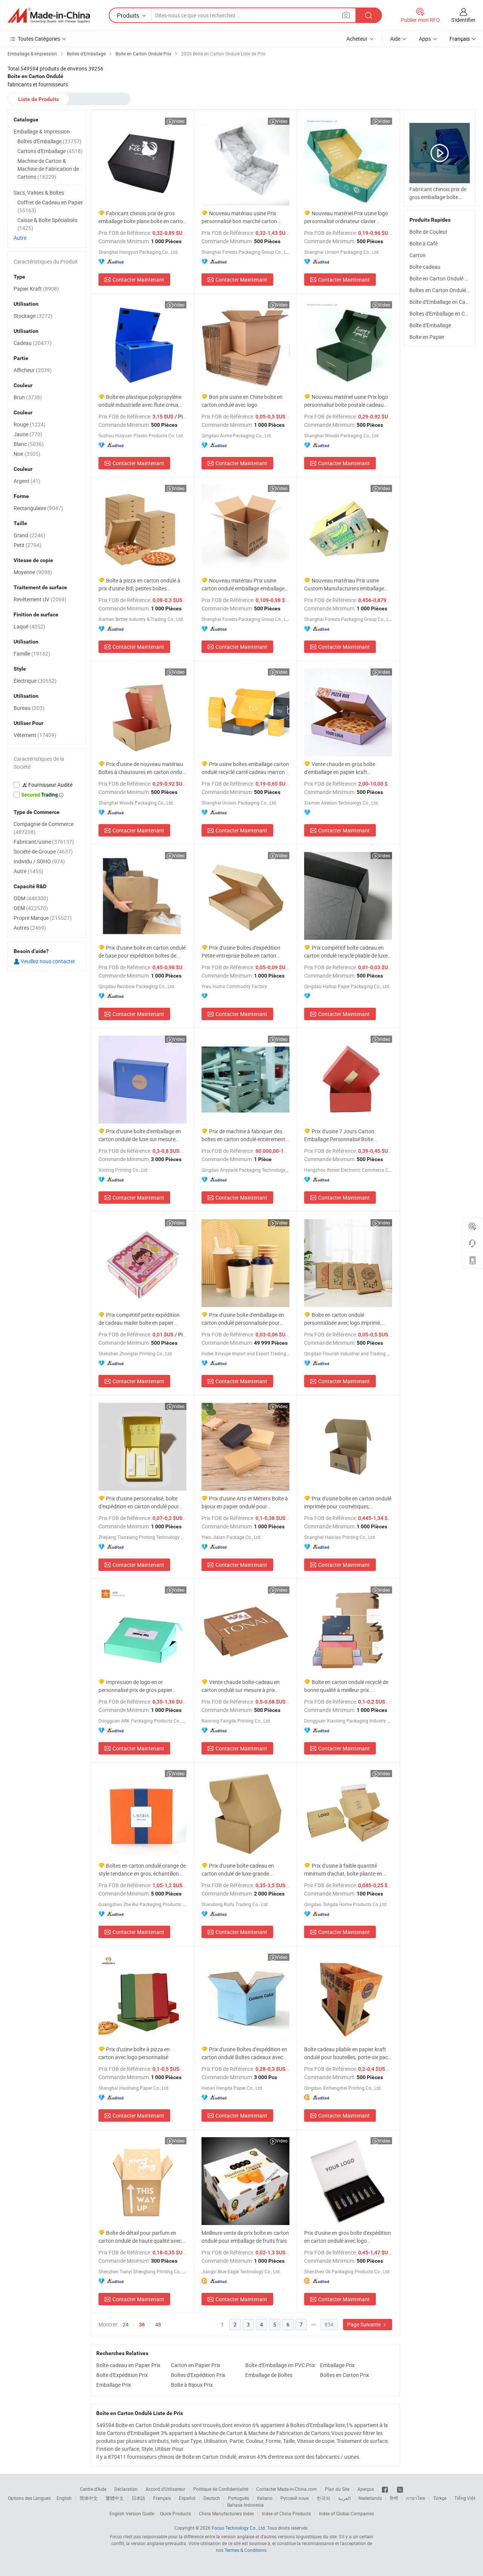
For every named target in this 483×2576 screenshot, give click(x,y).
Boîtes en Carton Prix (345, 2375)
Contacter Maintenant (138, 280)
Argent (27, 481)
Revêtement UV (40, 599)
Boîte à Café (424, 243)
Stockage (33, 316)
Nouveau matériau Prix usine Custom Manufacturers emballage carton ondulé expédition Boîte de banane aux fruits (344, 585)
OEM (31, 908)
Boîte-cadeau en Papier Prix (128, 2365)
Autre (20, 238)
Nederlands (370, 2498)
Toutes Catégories (39, 39)
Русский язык (295, 2498)
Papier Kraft (36, 289)
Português (238, 2498)
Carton (418, 255)
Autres (30, 928)
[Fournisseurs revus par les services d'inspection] (47, 785)
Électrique (35, 681)
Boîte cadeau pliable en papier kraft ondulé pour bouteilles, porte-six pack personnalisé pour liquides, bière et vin (347, 2053)
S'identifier (463, 20)
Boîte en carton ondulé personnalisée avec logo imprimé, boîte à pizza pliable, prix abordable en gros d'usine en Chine (345, 1319)
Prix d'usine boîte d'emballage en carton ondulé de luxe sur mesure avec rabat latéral (140, 1135)
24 (126, 2324)
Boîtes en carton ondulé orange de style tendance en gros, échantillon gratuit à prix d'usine (142, 1870)
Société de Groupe (43, 851)
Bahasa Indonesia (245, 2505)
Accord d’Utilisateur (165, 2489)
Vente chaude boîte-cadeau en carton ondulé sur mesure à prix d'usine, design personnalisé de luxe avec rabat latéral (243, 1686)
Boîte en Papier (427, 337)
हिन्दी (394, 2498)
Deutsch (212, 2498)
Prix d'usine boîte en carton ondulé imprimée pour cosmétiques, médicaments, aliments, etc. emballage (348, 1503)
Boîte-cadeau (425, 267)
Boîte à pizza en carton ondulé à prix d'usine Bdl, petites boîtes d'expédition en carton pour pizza (139, 585)
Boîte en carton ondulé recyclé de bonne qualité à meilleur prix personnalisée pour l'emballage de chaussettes (346, 1686)
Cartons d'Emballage (50, 151)
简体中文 (89, 2498)
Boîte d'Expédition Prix (122, 2375)
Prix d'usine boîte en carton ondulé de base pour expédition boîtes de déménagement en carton (142, 952)
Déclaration (126, 2489)
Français (162, 2498)
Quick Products (175, 2513)
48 (158, 2324)
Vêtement (35, 735)
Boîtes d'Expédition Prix (198, 2375)
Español (187, 2498)
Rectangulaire (38, 508)
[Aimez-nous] (385, 2489)
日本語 (138, 2498)
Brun (28, 397)
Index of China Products (286, 2513)
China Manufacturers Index (226, 2513)
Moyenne (33, 572)
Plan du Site (337, 2489)
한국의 (323, 2498)
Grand (29, 535)
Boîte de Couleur (428, 232)
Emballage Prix (337, 2365)
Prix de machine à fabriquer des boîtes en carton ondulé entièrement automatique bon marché (243, 1135)
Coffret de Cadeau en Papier (50, 206)
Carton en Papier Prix (196, 2365)
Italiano (265, 2498)
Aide (395, 39)
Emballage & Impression (42, 131)
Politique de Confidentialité (221, 2489)
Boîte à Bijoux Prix (192, 2385)
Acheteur (357, 39)
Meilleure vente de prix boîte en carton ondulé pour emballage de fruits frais (245, 2237)
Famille (32, 654)
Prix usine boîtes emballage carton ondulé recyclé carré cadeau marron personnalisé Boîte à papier (245, 768)
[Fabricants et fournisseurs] (49, 15)
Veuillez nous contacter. (48, 961)
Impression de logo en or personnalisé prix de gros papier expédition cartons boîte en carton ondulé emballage (138, 1686)
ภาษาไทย (416, 2498)
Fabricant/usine (44, 842)
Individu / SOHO (39, 861)
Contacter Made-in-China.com (287, 2489)
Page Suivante (365, 2324)
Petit (28, 545)
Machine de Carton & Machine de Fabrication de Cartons (48, 169)
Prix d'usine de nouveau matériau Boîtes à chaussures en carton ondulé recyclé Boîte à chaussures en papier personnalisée (142, 768)
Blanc (29, 444)
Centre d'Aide (93, 2489)
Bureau (29, 708)
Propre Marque (43, 918)
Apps (425, 39)
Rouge (30, 424)
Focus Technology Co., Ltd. (239, 2528)
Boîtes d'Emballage (49, 141)
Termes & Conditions (245, 2550)
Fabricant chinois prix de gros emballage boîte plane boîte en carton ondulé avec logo (142, 217)
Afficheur (33, 370)
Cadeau (33, 343)
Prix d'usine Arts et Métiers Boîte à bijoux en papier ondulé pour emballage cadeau (245, 1503)
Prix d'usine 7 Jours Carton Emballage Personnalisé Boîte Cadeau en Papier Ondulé (339, 1135)
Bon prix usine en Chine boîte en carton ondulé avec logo (242, 401)
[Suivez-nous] (400, 2489)
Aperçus (366, 2489)
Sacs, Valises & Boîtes (39, 192)
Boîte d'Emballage (430, 325)
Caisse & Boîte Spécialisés (47, 224)
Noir (27, 454)
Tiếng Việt (465, 2498)
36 (142, 2325)
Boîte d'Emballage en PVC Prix (280, 2365)
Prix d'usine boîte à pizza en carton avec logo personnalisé (134, 2053)
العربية (344, 2498)
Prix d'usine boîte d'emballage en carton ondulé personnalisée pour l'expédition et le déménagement (243, 1319)
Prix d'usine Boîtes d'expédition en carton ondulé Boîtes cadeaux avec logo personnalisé (244, 2053)
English (64, 2498)
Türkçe (440, 2498)
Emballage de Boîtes (269, 2375)
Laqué (29, 626)
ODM (31, 898)
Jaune (28, 434)
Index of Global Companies (346, 2513)
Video (179, 121)
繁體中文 (115, 2498)
